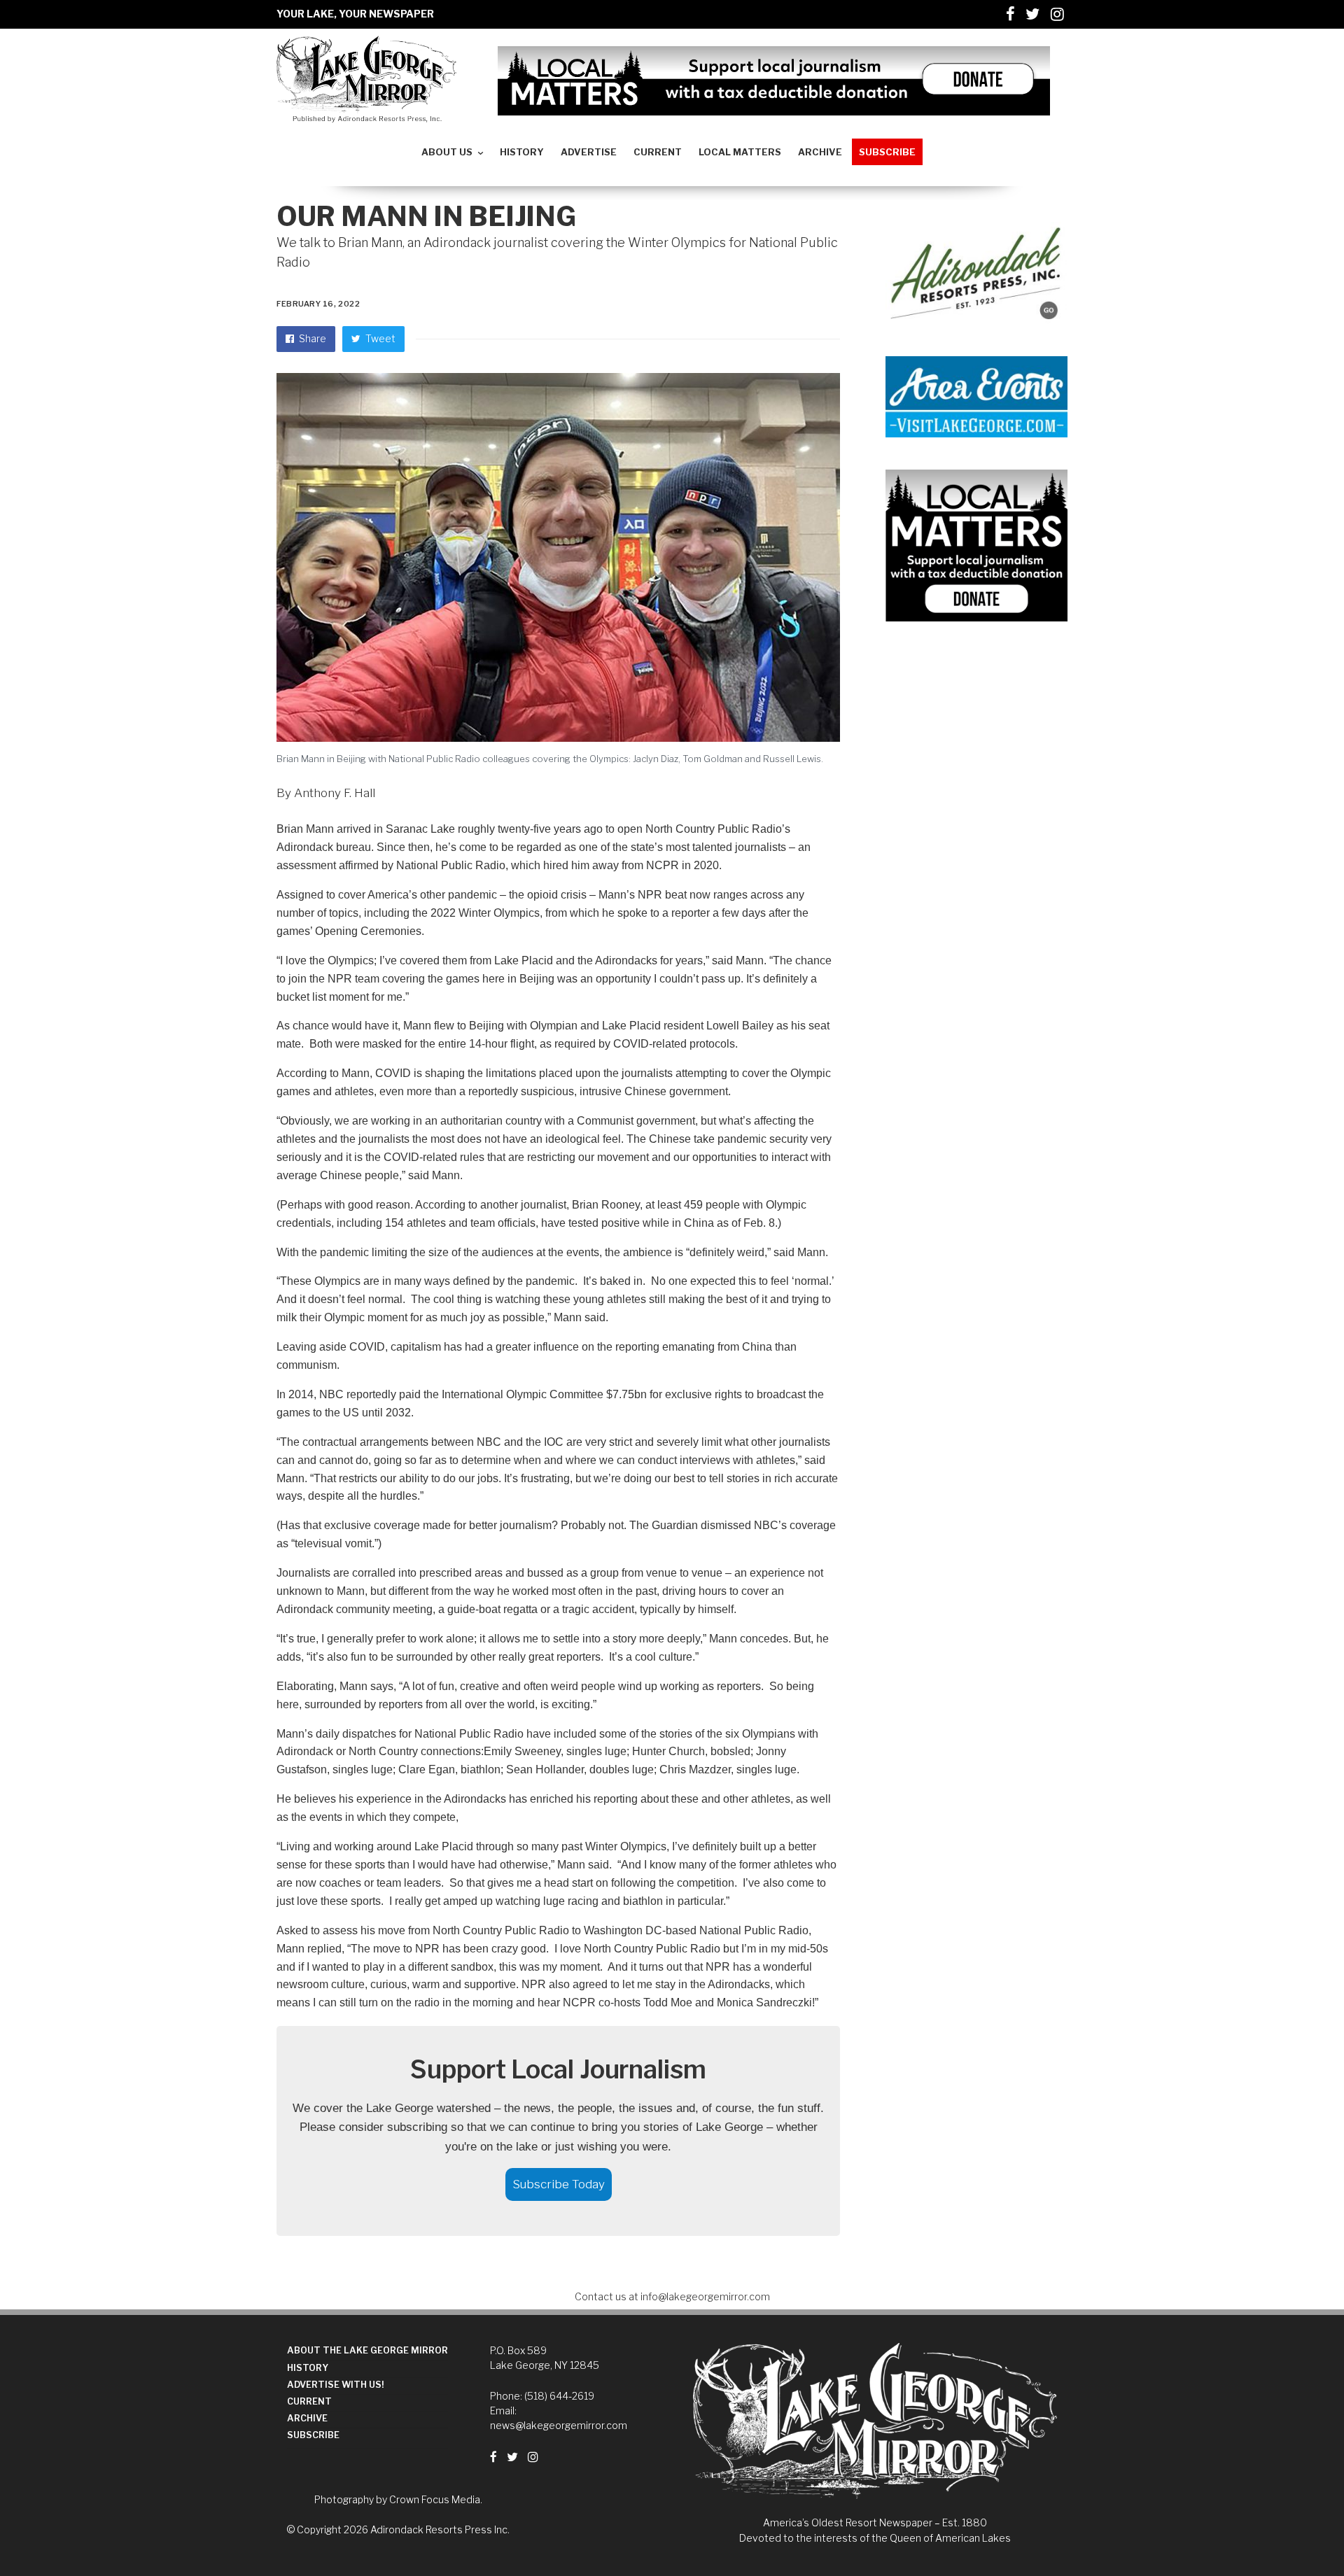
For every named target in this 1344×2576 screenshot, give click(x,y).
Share (311, 338)
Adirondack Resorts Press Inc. (440, 2529)
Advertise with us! (336, 2385)
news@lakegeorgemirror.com (559, 2425)
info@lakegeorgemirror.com (705, 2296)
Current (309, 2401)
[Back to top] (1299, 2535)
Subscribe (313, 2435)
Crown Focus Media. (436, 2499)
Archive (307, 2418)
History (308, 2368)
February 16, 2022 (318, 304)
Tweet (379, 338)
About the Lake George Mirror (367, 2350)
